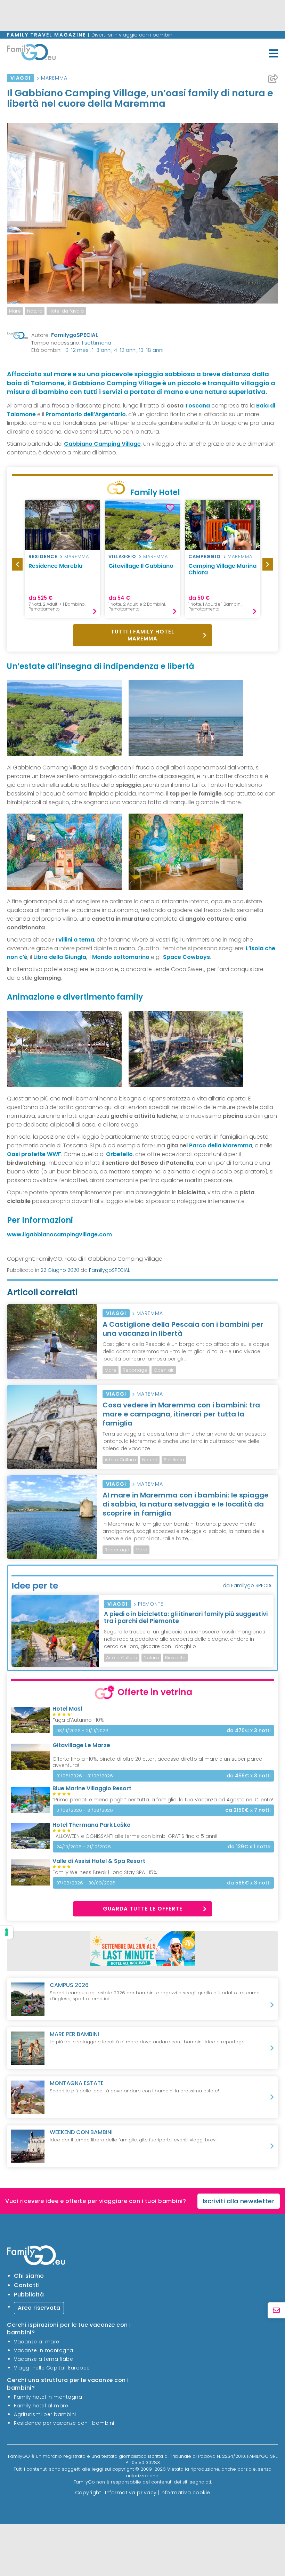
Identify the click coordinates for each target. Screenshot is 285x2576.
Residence (43, 556)
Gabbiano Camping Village (102, 444)
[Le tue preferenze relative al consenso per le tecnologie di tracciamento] (7, 1932)
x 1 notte (249, 1847)
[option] (15, 311)
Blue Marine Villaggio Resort (92, 1788)
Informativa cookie (185, 2492)
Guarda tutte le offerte (143, 1909)
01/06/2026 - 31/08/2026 (85, 1776)
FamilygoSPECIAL (75, 335)
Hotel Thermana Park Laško (92, 1825)
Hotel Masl (67, 1709)
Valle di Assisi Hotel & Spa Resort (99, 1861)
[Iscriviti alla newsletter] (276, 2311)
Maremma (54, 78)
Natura (35, 311)
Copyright (88, 2492)
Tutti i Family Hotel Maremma (142, 635)
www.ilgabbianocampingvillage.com (59, 1234)
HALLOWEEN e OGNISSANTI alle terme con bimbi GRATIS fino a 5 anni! (135, 1836)
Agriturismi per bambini (45, 2414)
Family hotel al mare (41, 2406)
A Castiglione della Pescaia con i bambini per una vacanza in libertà (183, 1329)
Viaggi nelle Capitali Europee (52, 2368)
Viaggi (21, 78)
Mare (15, 311)
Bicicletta (174, 1460)
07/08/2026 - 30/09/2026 (86, 1883)
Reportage (135, 1370)
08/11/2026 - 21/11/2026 (82, 1731)
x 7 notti (248, 1810)
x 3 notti (249, 1731)
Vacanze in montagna (44, 2350)
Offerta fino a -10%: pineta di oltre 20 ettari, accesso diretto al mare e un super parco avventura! (157, 1762)
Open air (164, 1370)
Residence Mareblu (55, 566)
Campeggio (205, 556)
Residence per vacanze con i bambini (64, 2423)
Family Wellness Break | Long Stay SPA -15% (105, 1872)
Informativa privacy (131, 2492)
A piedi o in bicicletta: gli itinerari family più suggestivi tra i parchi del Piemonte (186, 1617)
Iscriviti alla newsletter (239, 2201)
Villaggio (122, 556)
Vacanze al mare (37, 2342)
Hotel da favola (66, 311)
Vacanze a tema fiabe (43, 2359)
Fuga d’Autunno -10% (78, 1720)
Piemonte (151, 1604)
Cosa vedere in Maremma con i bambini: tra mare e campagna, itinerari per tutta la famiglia (181, 1414)
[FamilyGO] (31, 54)
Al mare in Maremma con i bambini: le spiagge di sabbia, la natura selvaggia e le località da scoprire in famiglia (186, 1504)
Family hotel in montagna (48, 2397)
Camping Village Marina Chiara (222, 569)
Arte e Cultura (120, 1460)
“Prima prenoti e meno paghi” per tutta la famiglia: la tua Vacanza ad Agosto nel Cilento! (163, 1800)
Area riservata (39, 2308)
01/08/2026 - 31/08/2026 (85, 1810)
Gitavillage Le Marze (81, 1745)
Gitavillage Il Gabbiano (141, 566)
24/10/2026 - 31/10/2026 (84, 1847)
